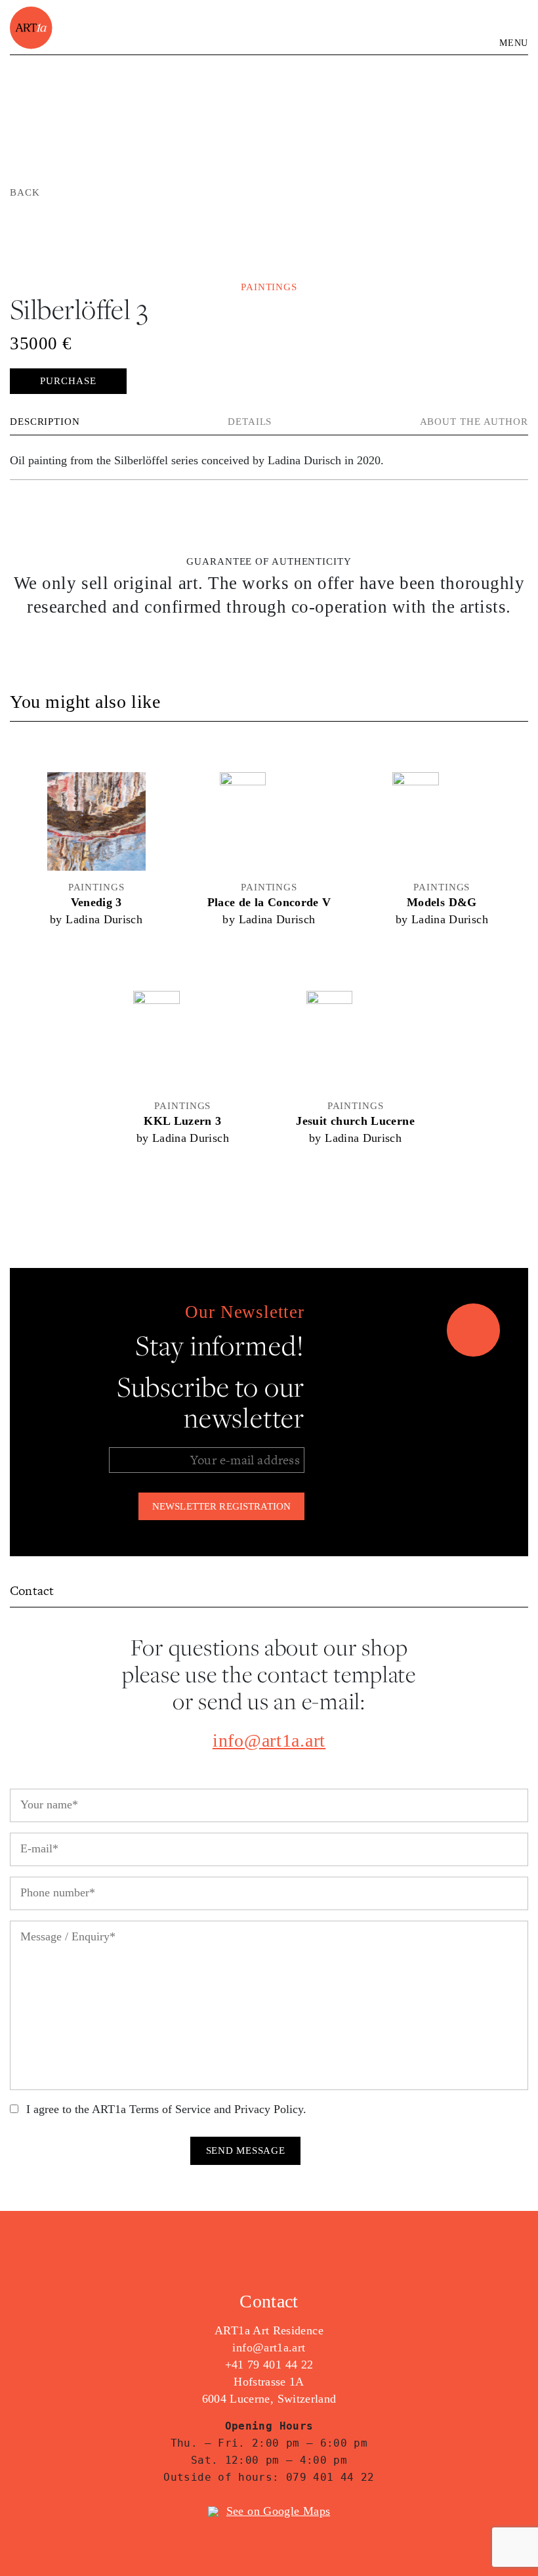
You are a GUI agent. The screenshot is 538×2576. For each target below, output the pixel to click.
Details (250, 422)
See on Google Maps (278, 2511)
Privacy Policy (269, 2109)
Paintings (269, 287)
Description (45, 422)
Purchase (68, 381)
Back (25, 192)
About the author (474, 422)
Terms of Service (170, 2109)
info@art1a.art (269, 1740)
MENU (514, 43)
